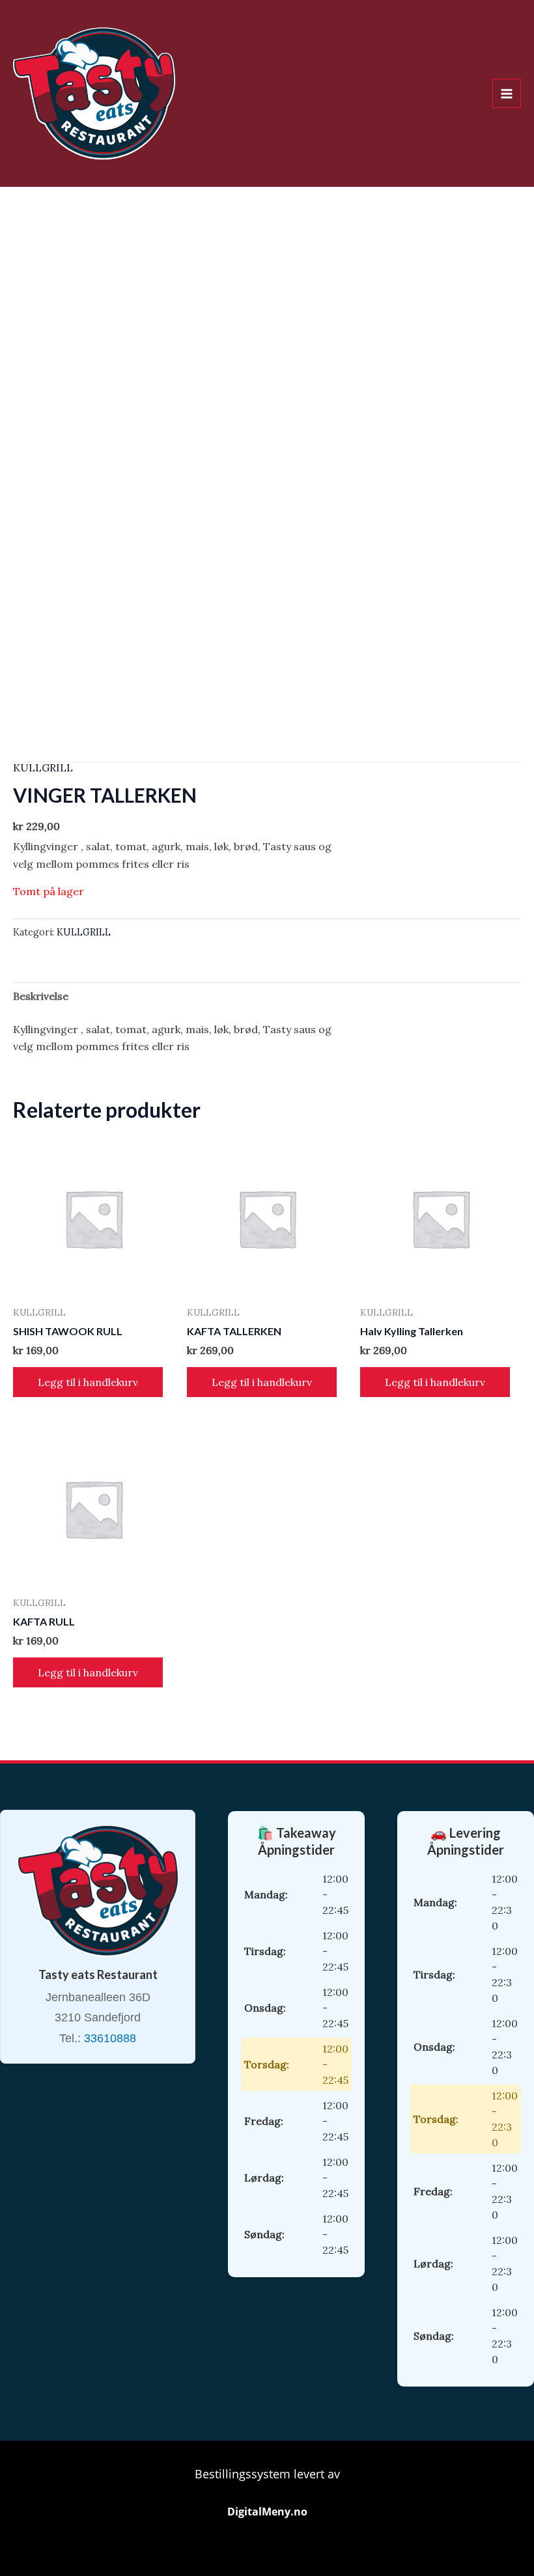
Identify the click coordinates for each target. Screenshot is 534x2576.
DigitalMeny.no (267, 2512)
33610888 (110, 2038)
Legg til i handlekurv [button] (88, 1382)
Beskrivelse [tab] (41, 996)
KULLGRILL (43, 768)
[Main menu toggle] (507, 93)
